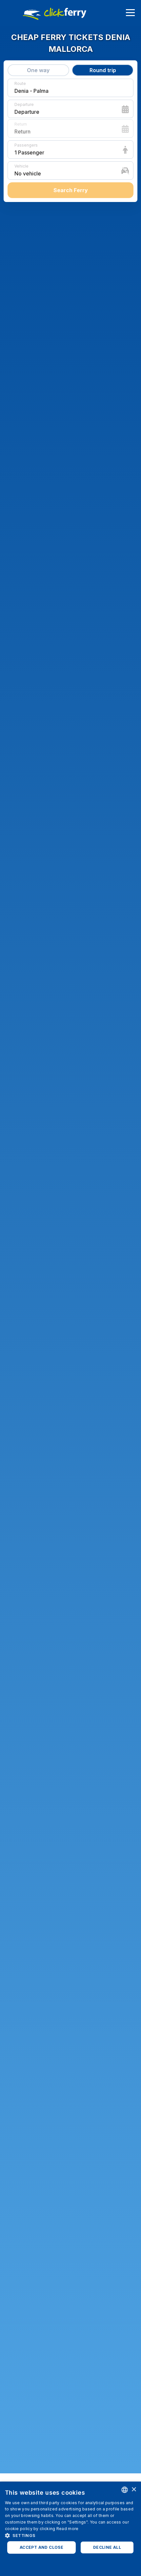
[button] (70, 2535)
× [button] (134, 2490)
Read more (68, 2529)
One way (38, 70)
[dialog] (70, 2529)
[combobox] (125, 2490)
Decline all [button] (107, 2547)
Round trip (103, 70)
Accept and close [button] (41, 2547)
